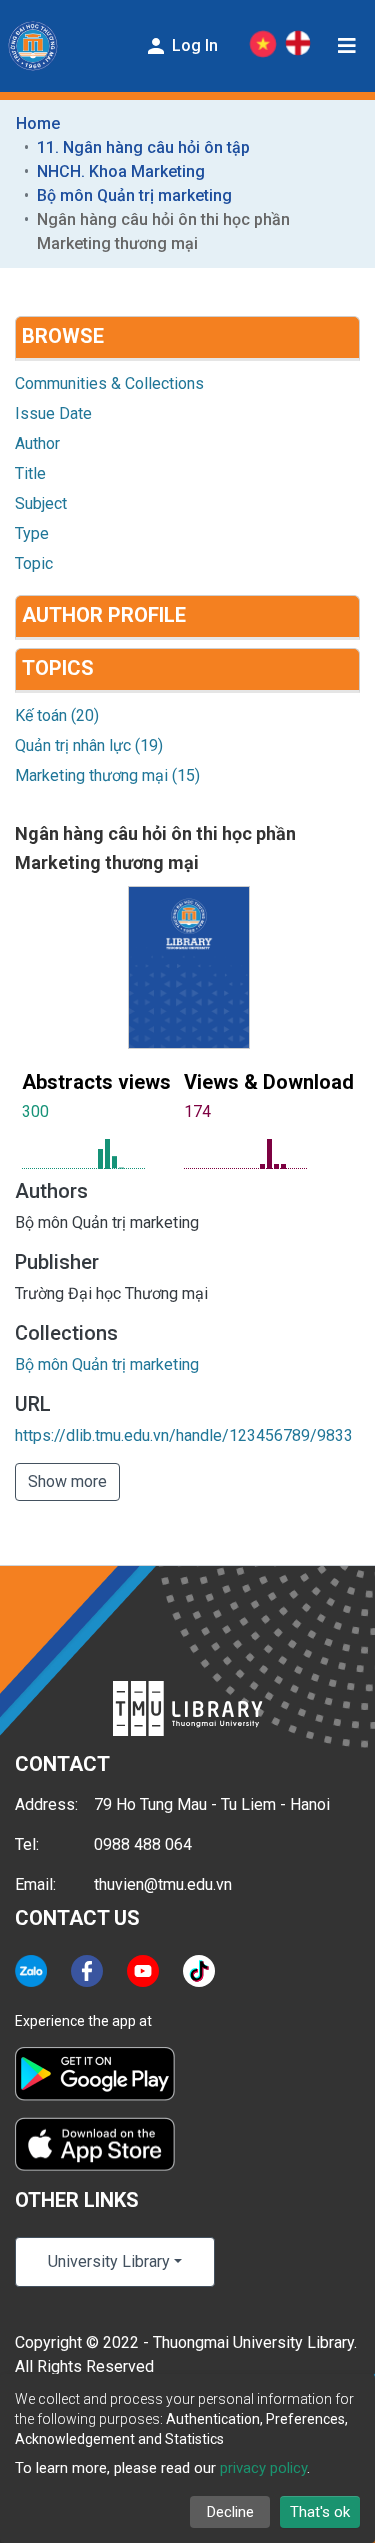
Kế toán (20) (57, 715)
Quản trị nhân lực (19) (89, 745)
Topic (34, 563)
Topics (58, 668)
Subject (41, 503)
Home (38, 123)
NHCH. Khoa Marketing (121, 171)
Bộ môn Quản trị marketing (134, 195)
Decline (230, 2512)
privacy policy (263, 2468)
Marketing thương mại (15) (107, 775)
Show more (67, 1481)
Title (30, 473)
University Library (109, 2261)
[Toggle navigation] (347, 46)
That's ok (320, 2512)
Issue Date (53, 413)
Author (37, 443)
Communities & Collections (109, 383)
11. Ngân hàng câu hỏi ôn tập (143, 147)
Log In (193, 45)
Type (32, 533)
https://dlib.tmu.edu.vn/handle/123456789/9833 (184, 1435)
